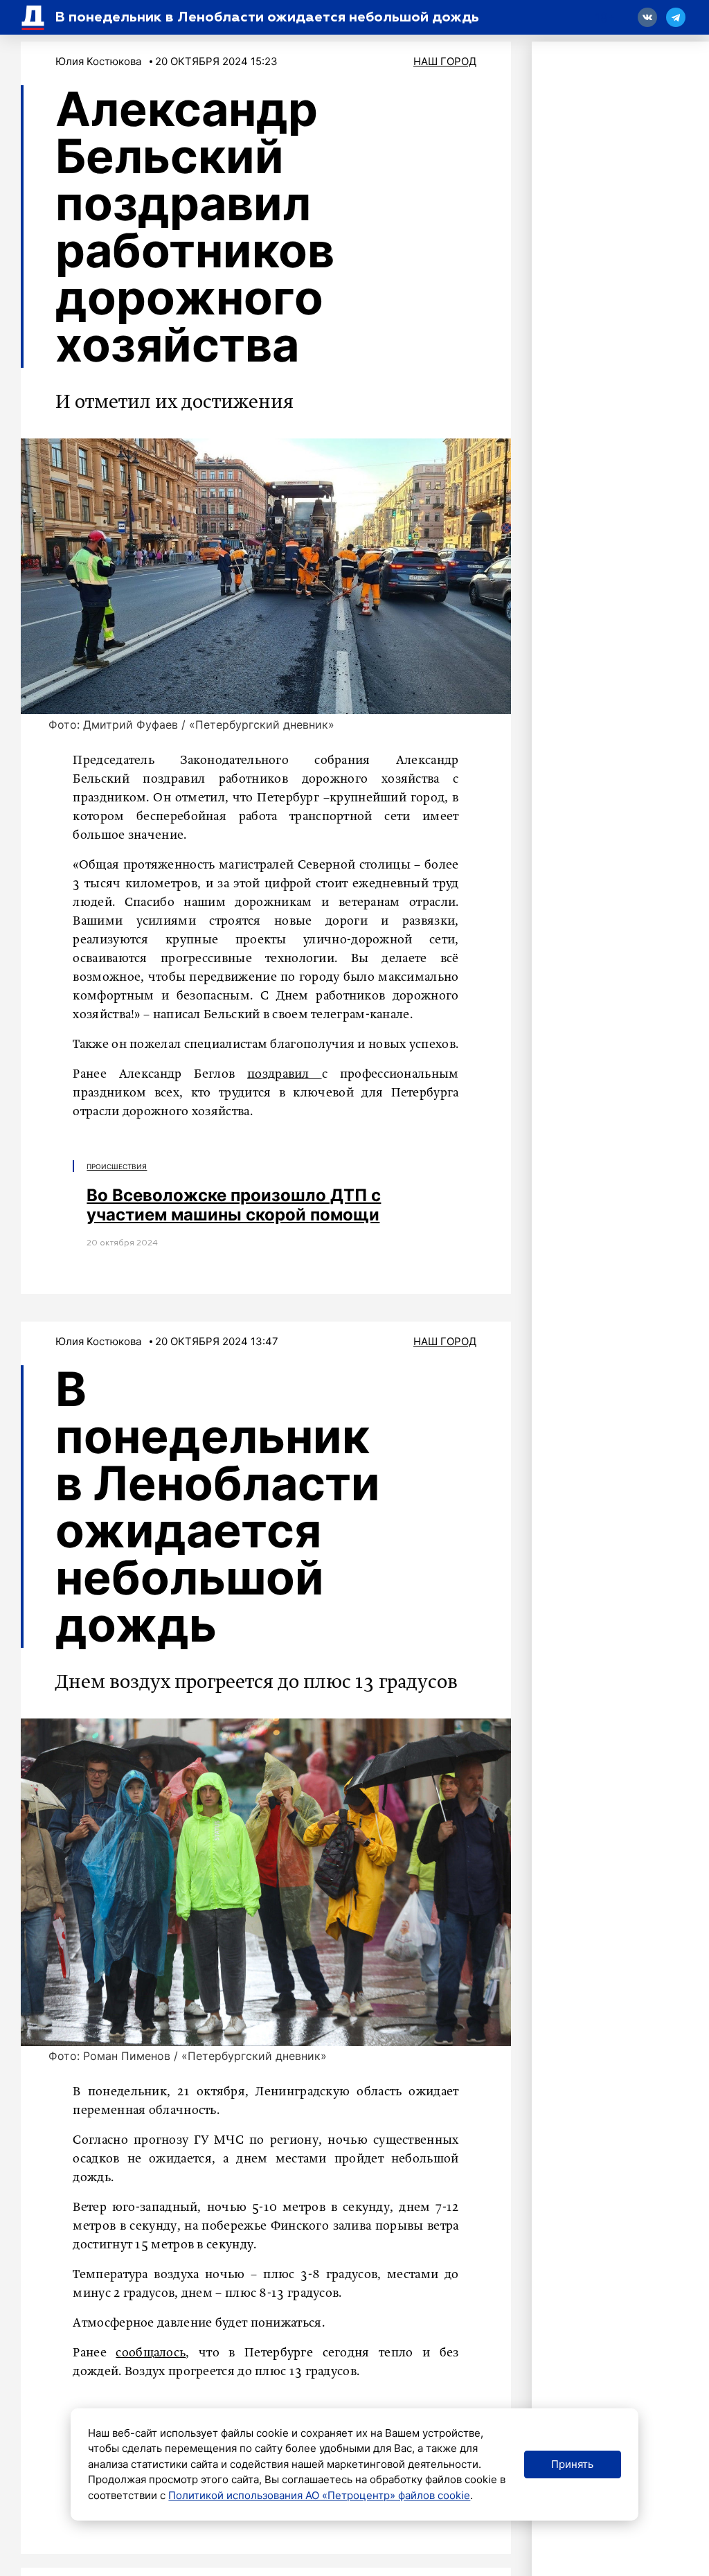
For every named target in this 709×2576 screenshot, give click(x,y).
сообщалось (151, 2353)
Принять (572, 2464)
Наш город (445, 61)
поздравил (285, 1074)
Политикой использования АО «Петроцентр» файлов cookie (319, 2495)
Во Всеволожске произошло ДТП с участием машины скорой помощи (234, 1205)
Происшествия (117, 1166)
